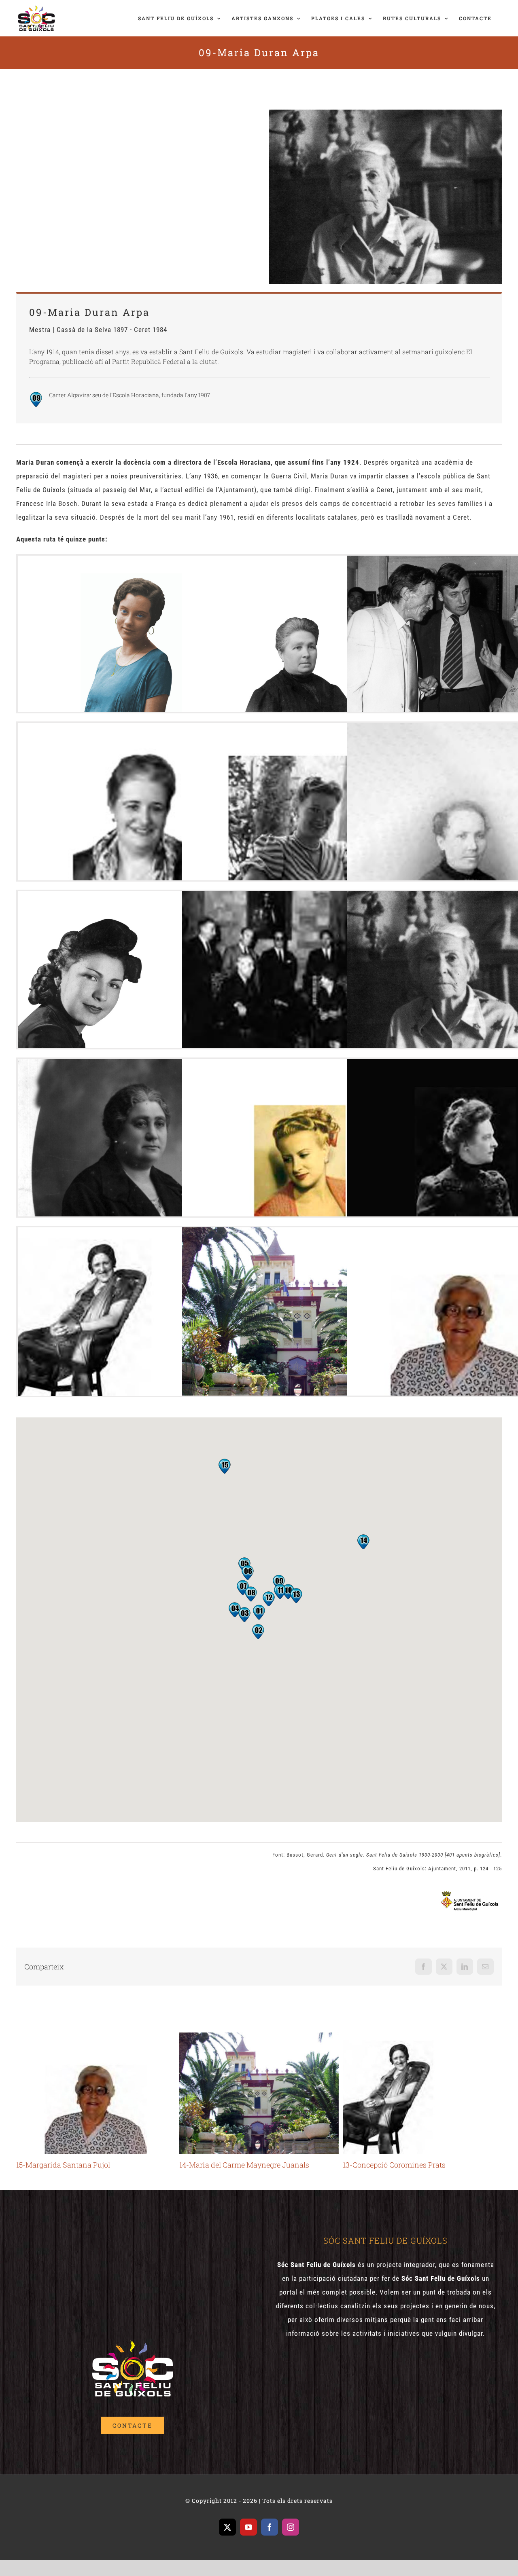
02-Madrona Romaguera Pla (300, 636)
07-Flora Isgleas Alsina (135, 972)
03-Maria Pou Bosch (464, 636)
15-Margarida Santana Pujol (464, 1308)
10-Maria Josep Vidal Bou (135, 1139)
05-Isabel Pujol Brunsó (300, 803)
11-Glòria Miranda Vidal (300, 1140)
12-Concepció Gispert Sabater (464, 1139)
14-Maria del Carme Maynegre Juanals (300, 1308)
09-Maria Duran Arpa (464, 972)
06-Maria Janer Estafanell (464, 803)
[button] (279, 1582)
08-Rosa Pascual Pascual (300, 972)
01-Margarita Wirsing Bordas (135, 636)
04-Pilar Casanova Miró (135, 803)
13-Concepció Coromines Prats (135, 1308)
